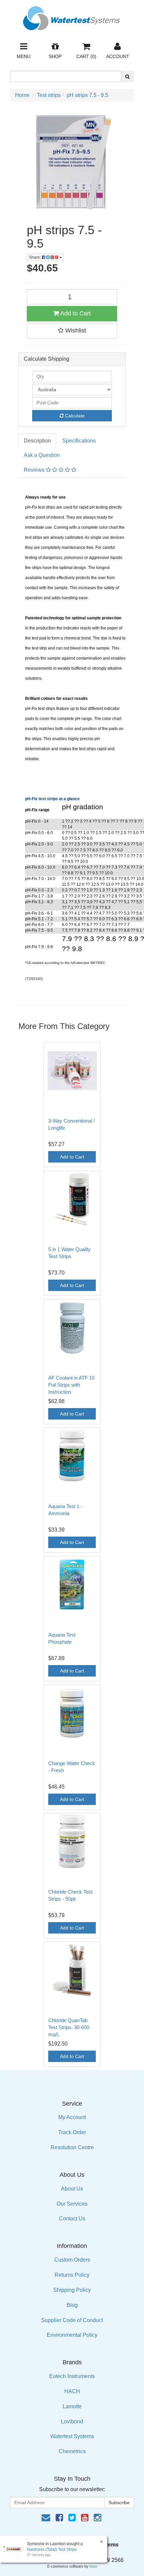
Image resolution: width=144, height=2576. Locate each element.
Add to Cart (75, 313)
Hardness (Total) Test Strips (52, 2549)
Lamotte (72, 2406)
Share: (35, 257)
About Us (72, 2189)
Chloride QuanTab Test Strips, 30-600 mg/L (69, 2027)
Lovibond (72, 2422)
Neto (93, 2566)
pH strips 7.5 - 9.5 (87, 95)
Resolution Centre (72, 2147)
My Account (72, 2117)
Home (22, 95)
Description (37, 441)
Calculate (74, 416)
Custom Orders (72, 2260)
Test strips (49, 95)
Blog (72, 2305)
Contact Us (72, 2219)
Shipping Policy (72, 2290)
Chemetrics (72, 2451)
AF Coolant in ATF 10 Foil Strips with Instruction (71, 1385)
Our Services (72, 2204)
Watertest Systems (72, 2436)
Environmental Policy (72, 2335)
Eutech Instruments (72, 2376)
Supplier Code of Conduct (72, 2320)
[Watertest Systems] (72, 16)
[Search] (127, 76)
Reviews (35, 470)
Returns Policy (72, 2275)
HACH (72, 2391)
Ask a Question (42, 455)
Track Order (72, 2132)
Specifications (79, 441)
